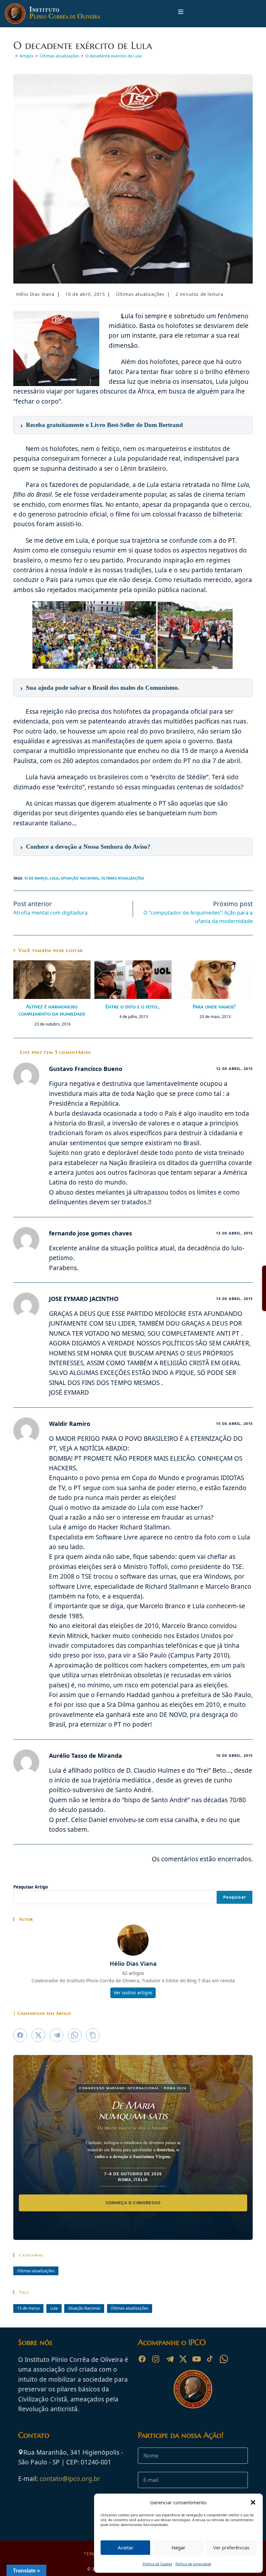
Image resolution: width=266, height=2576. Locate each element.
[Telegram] (169, 2359)
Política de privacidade (193, 2564)
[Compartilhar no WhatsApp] (75, 2035)
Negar (178, 2547)
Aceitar (126, 2547)
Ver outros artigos (133, 1993)
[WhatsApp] (224, 2359)
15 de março (36, 878)
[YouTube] (197, 2359)
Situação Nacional (80, 878)
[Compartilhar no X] (38, 2035)
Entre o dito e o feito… (133, 1006)
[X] (183, 2359)
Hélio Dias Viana (35, 294)
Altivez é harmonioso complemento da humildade (52, 1010)
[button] (253, 2502)
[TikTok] (210, 2359)
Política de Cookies (157, 2564)
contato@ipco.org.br (70, 2479)
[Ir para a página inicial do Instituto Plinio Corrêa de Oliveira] (193, 2388)
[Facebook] (142, 2359)
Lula (54, 878)
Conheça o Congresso (133, 2203)
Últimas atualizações (140, 294)
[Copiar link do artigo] (93, 2035)
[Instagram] (156, 2359)
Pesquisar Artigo (31, 1887)
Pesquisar (235, 1897)
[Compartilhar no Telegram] (56, 2035)
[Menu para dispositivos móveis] (181, 13)
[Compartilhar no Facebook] (20, 2035)
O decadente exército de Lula (113, 56)
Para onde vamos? (214, 1006)
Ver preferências (231, 2547)
